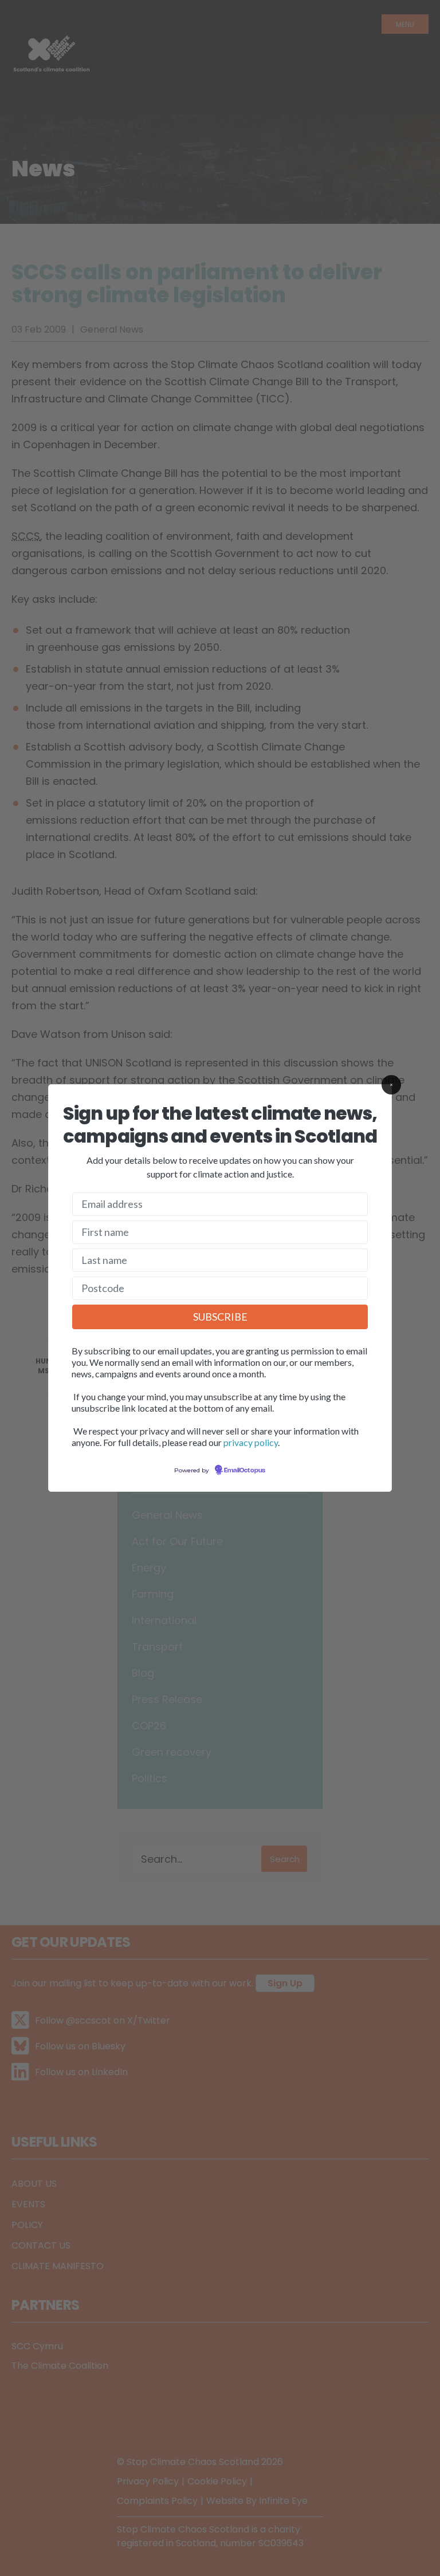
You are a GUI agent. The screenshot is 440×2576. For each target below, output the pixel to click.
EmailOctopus (245, 1471)
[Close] (391, 1085)
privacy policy (251, 1442)
